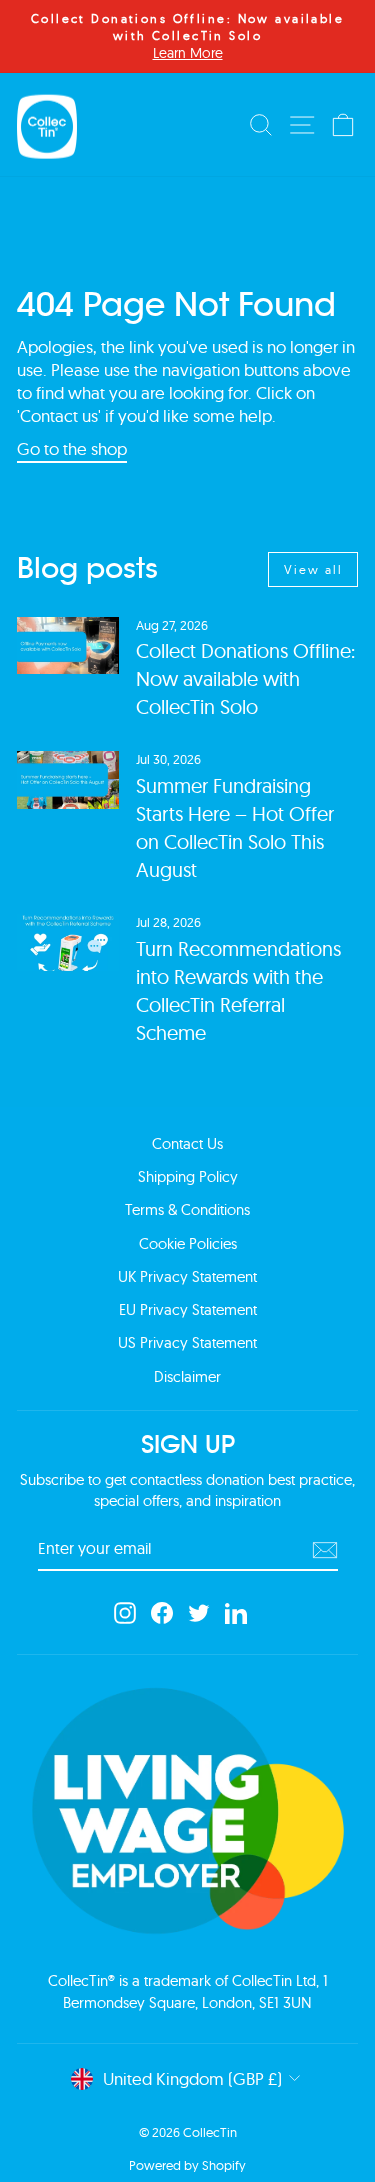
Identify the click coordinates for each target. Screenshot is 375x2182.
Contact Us (187, 1143)
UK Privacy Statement (187, 1276)
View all (313, 569)
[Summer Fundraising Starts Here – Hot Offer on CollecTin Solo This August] (68, 780)
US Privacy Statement (187, 1342)
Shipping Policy (188, 1176)
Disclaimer (187, 1376)
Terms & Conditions (187, 1209)
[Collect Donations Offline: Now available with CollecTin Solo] (68, 646)
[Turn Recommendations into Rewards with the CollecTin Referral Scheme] (68, 943)
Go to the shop (72, 448)
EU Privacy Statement (188, 1309)
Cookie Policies (188, 1243)
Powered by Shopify (187, 2165)
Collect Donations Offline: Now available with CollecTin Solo (245, 678)
